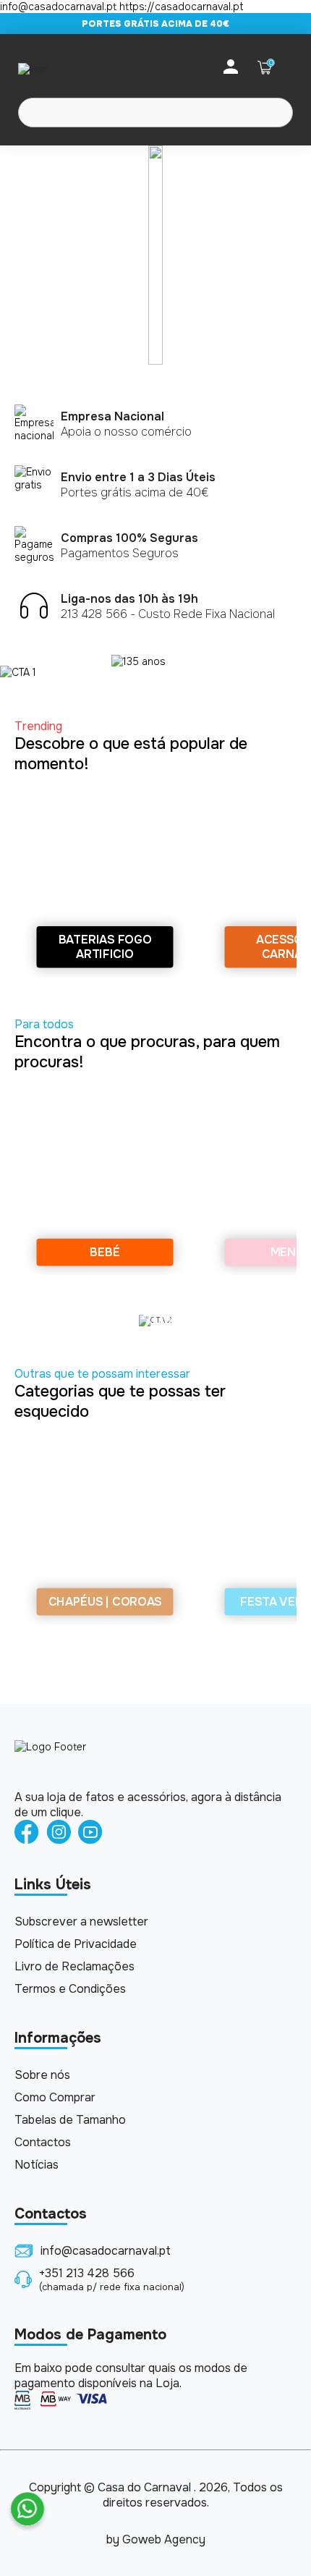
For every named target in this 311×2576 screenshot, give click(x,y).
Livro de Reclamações (74, 1966)
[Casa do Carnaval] (76, 68)
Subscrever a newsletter (81, 1922)
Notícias (37, 2165)
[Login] (231, 68)
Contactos (43, 2142)
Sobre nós (42, 2075)
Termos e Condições (70, 1989)
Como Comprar (55, 2097)
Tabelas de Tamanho (70, 2120)
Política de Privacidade (76, 1944)
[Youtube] (90, 1833)
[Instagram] (59, 1833)
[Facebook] (27, 1833)
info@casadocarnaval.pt (106, 2251)
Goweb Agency (164, 2539)
